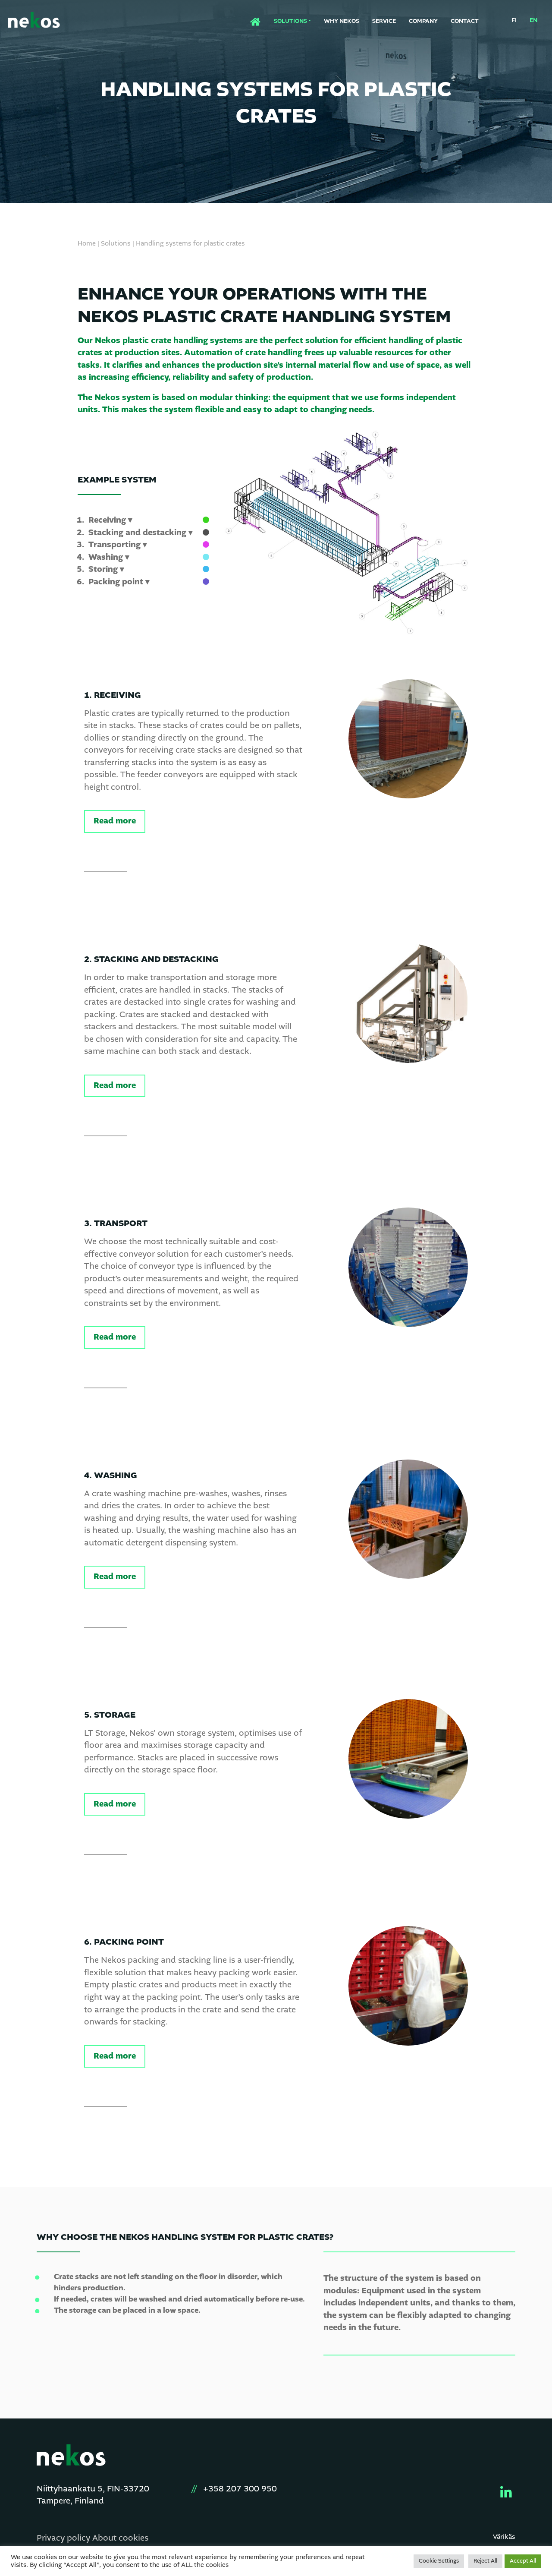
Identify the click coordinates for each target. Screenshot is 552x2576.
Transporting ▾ (118, 545)
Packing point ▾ (119, 582)
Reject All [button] (485, 2561)
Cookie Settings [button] (439, 2561)
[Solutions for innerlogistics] (34, 21)
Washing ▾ (109, 557)
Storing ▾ (106, 569)
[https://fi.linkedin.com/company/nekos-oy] (503, 2493)
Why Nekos (342, 21)
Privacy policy (63, 2538)
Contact (465, 21)
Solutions (290, 21)
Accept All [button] (523, 2561)
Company (423, 21)
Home (250, 19)
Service (384, 21)
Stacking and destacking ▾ (141, 533)
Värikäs (504, 2537)
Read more (115, 821)
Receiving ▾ (110, 520)
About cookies (120, 2538)
